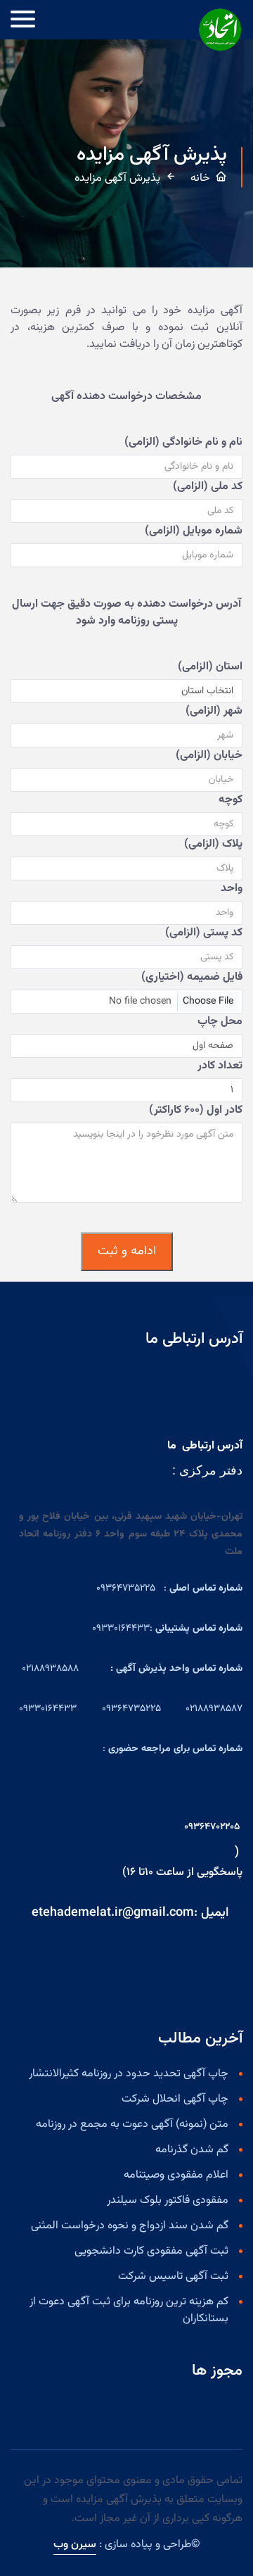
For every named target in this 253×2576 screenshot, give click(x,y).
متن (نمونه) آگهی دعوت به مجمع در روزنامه (132, 2125)
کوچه (231, 800)
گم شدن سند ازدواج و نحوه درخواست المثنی (130, 2226)
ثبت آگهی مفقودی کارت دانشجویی (151, 2252)
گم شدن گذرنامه (192, 2150)
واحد (232, 889)
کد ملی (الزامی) (208, 487)
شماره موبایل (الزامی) (194, 531)
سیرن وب (75, 2545)
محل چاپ (220, 1022)
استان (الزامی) (210, 667)
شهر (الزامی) (214, 712)
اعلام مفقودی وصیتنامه (176, 2176)
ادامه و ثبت (127, 1251)
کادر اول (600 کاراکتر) (196, 1111)
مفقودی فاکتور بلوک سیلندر (168, 2201)
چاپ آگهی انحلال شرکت (175, 2100)
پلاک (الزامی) (213, 845)
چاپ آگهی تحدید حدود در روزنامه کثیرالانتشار (129, 2074)
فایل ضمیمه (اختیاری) (192, 978)
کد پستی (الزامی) (204, 933)
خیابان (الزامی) (209, 756)
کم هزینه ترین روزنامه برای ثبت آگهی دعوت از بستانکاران (129, 2311)
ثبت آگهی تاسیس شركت (173, 2277)
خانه (200, 179)
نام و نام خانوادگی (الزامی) (183, 443)
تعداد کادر (220, 1066)
